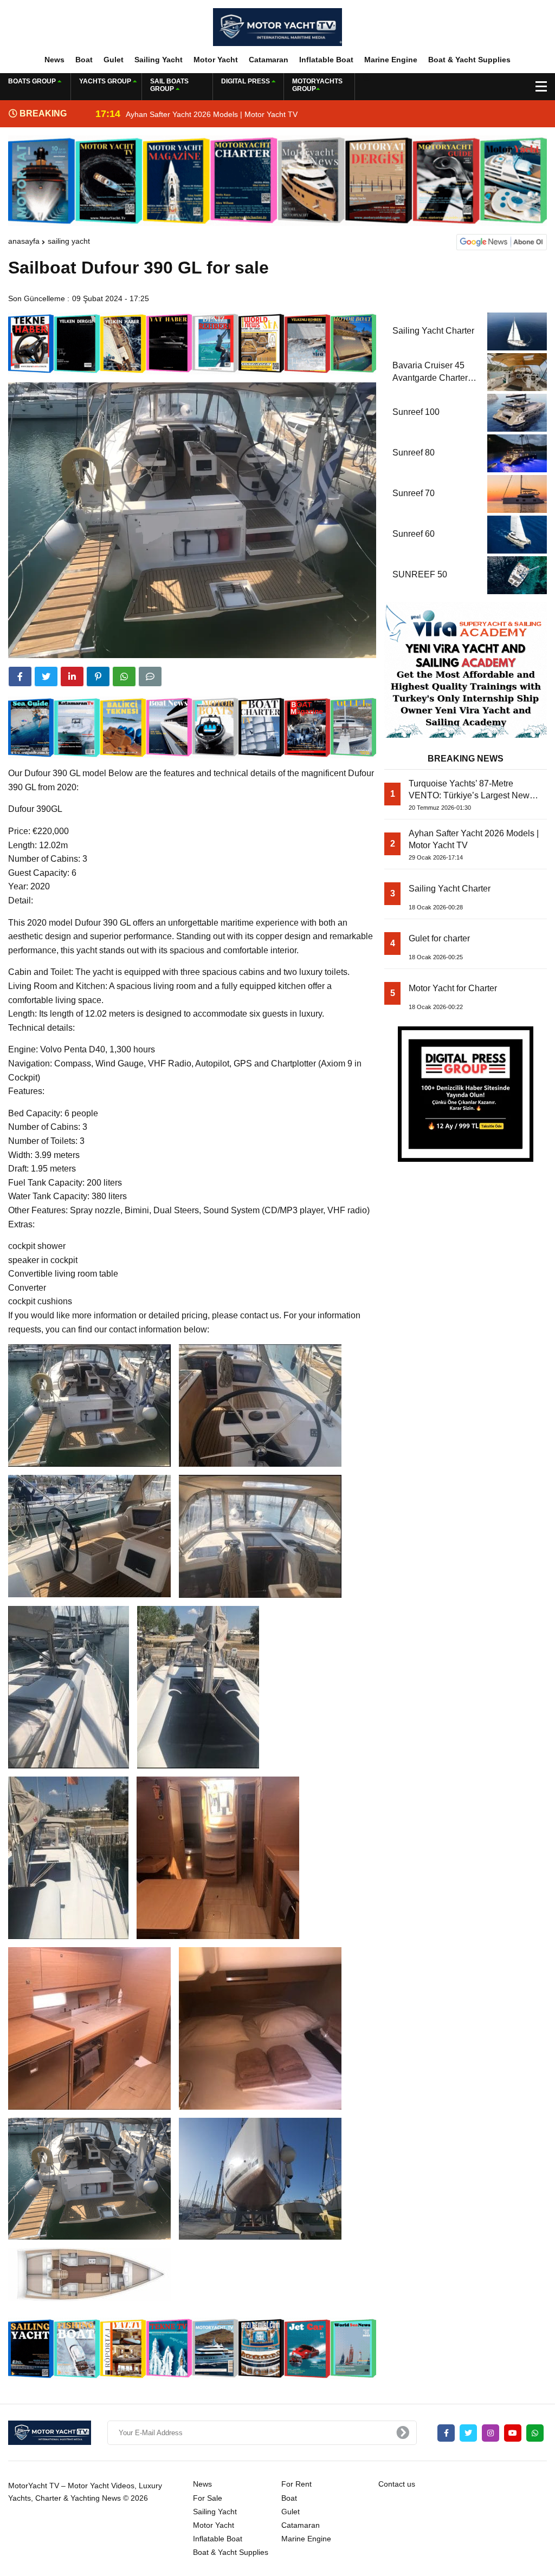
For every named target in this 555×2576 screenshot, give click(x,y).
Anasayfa (24, 241)
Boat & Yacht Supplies (469, 60)
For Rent (296, 2484)
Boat (84, 60)
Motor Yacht (216, 60)
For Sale (208, 2498)
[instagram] (491, 2433)
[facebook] (20, 676)
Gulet (114, 60)
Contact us (397, 2484)
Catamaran (269, 60)
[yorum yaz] (150, 676)
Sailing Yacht (159, 60)
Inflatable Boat (326, 60)
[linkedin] (72, 676)
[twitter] (46, 676)
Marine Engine (391, 60)
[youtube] (513, 2433)
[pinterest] (98, 676)
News (54, 60)
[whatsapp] (535, 2433)
